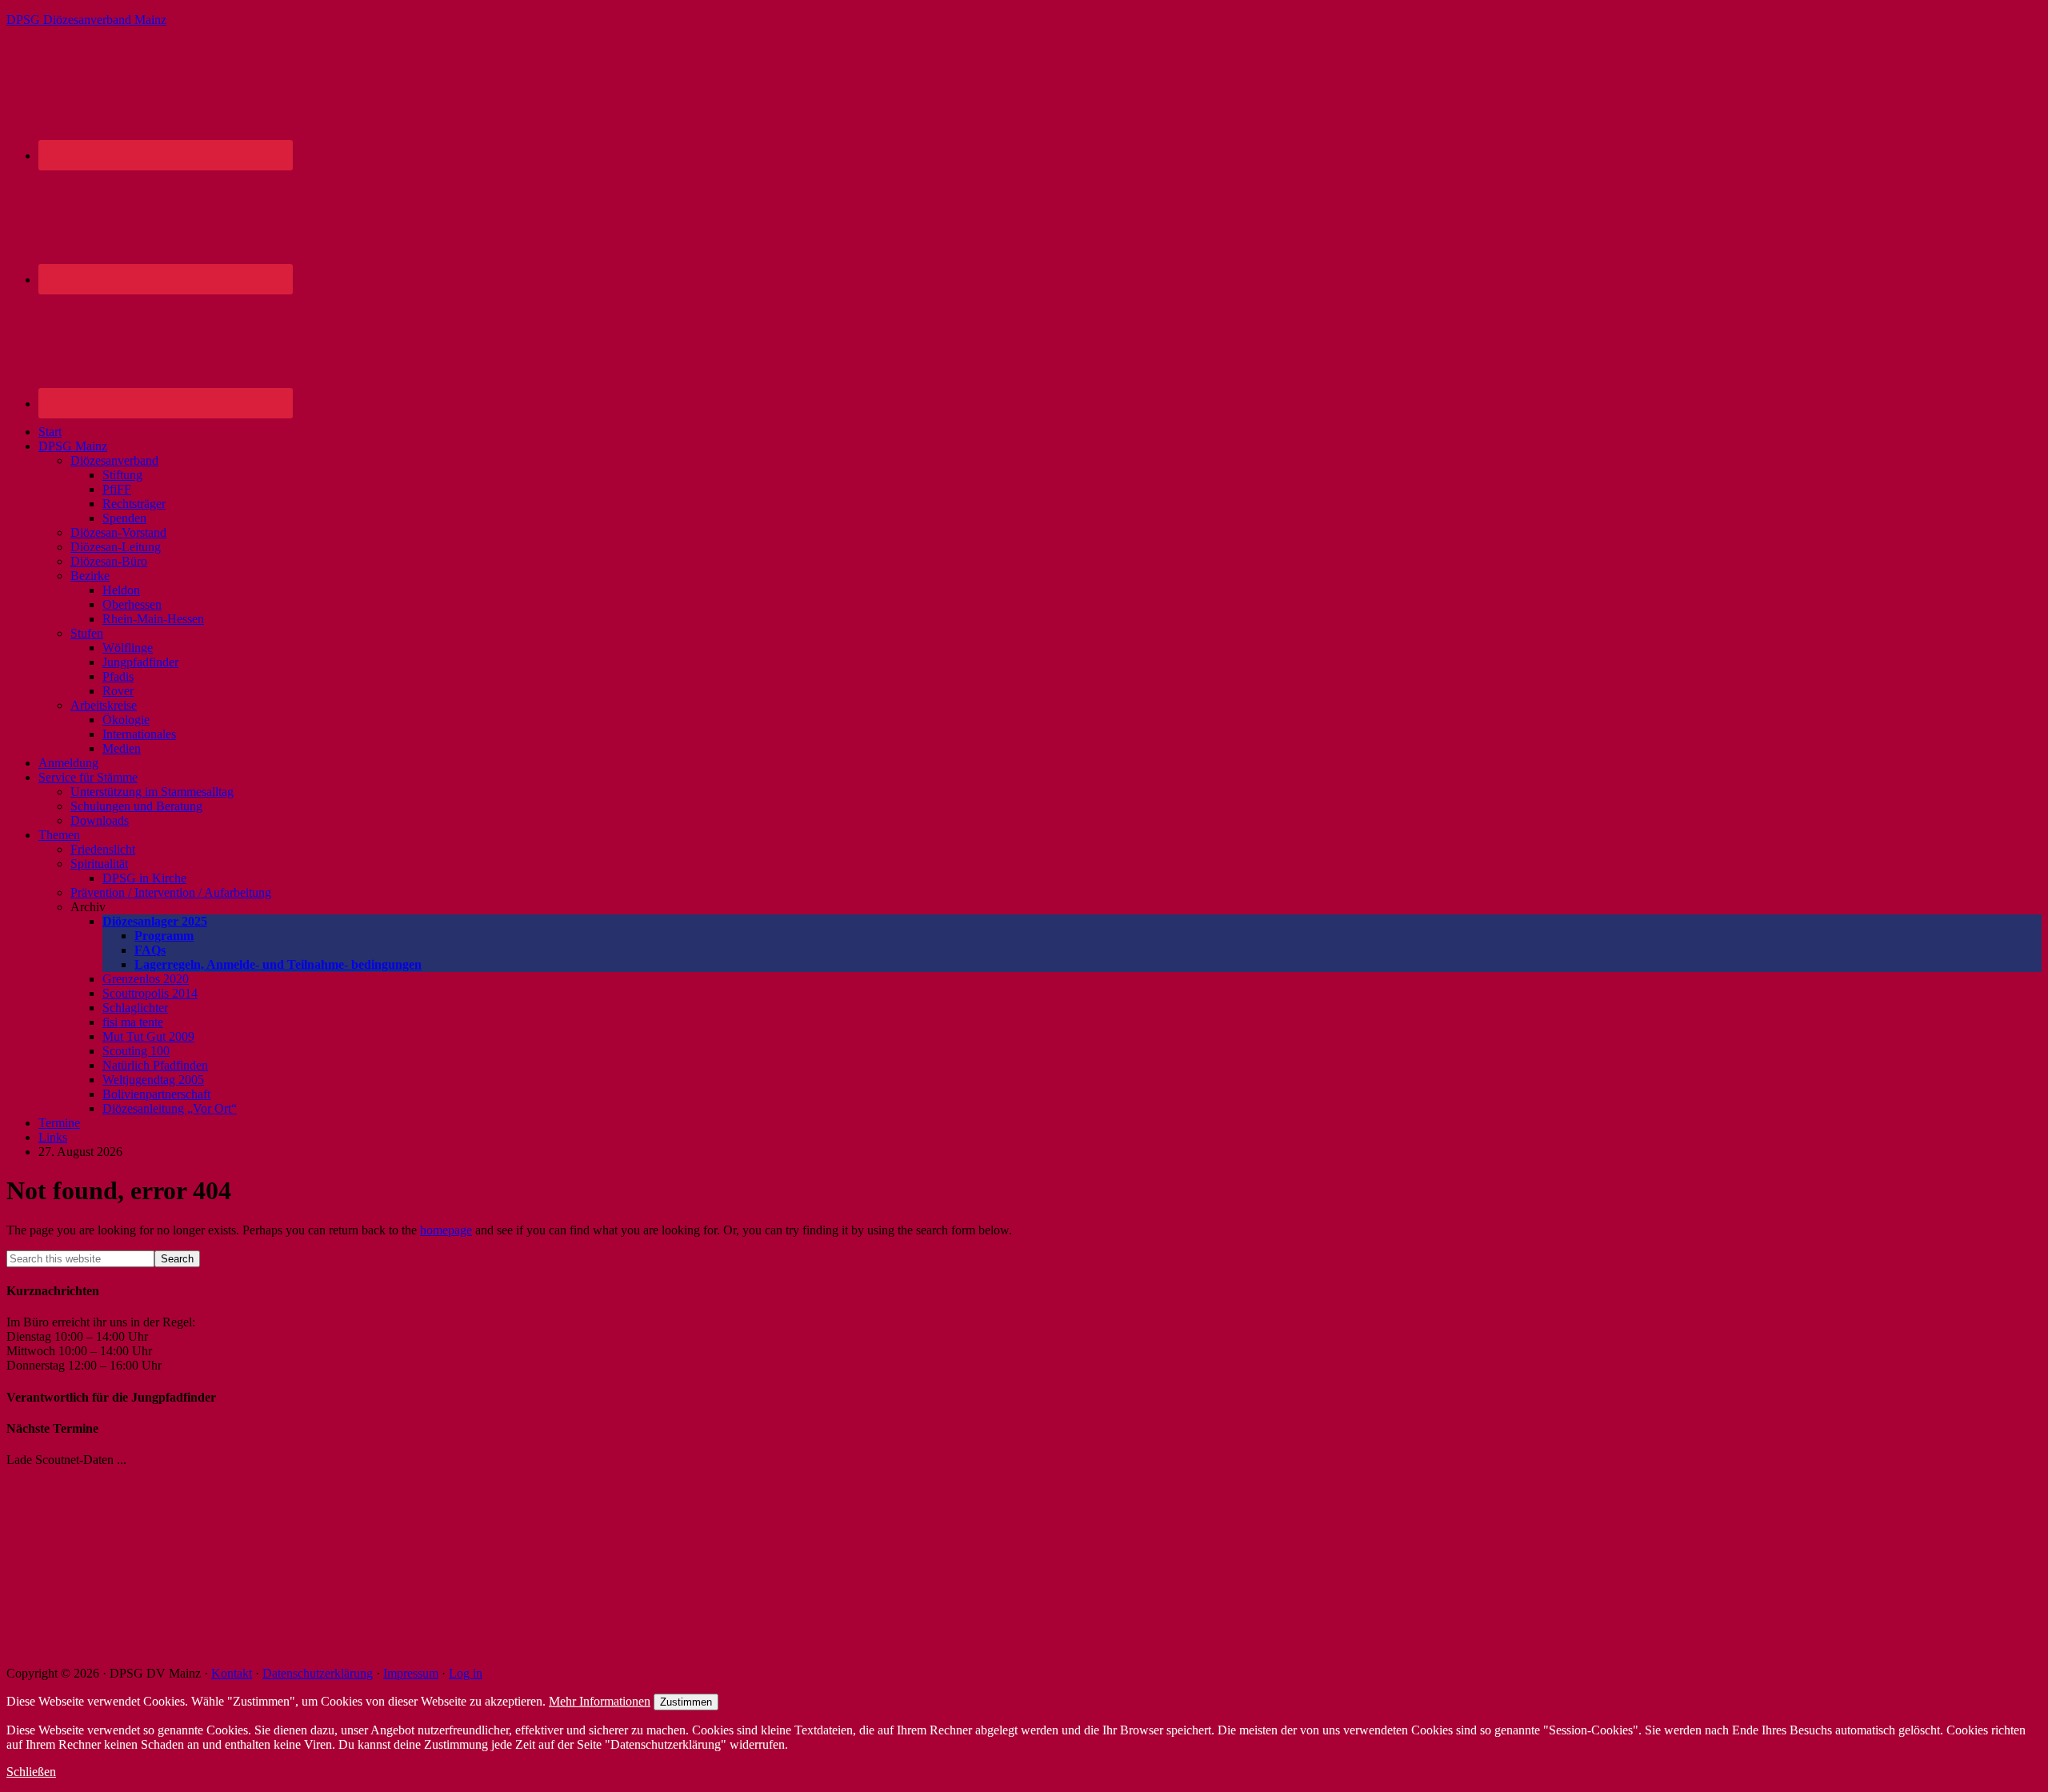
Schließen (31, 1772)
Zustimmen (686, 1702)
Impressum (411, 1673)
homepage (446, 1230)
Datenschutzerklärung (318, 1673)
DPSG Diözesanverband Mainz (86, 20)
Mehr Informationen (600, 1701)
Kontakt (232, 1673)
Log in (466, 1673)
